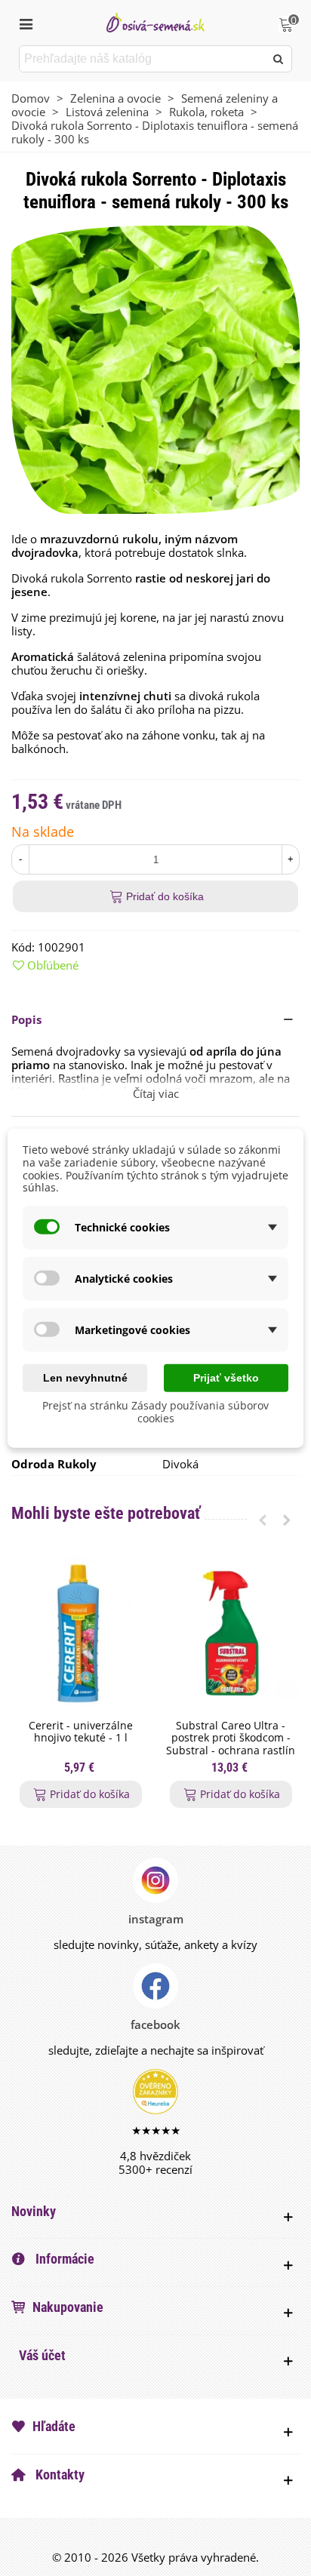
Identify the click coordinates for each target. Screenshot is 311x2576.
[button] (155, 1019)
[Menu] (26, 23)
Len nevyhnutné (85, 1378)
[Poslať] (279, 59)
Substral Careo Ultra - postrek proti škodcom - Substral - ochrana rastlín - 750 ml (231, 1745)
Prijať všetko (226, 1378)
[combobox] (143, 59)
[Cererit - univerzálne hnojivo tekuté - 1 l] (80, 1634)
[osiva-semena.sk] (155, 22)
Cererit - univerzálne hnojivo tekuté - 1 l (81, 1732)
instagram (156, 1919)
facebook (155, 2024)
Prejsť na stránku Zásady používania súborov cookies (155, 1412)
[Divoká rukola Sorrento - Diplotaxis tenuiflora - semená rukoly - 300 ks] (155, 368)
